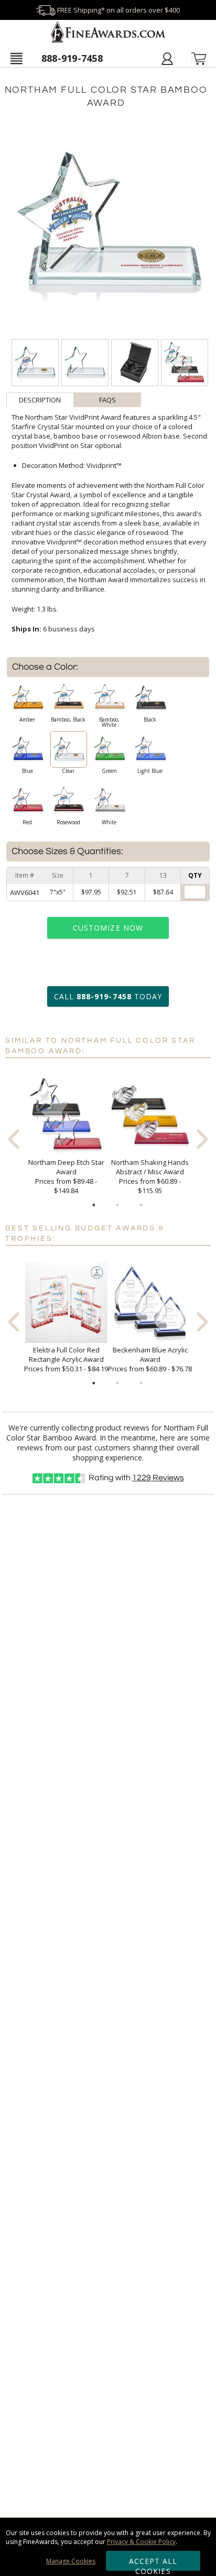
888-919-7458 (72, 58)
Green (109, 771)
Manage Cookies (71, 2561)
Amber (27, 719)
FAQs (107, 400)
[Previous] (14, 1139)
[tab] (40, 400)
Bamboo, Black (68, 719)
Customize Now (108, 928)
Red (27, 822)
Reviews (158, 1478)
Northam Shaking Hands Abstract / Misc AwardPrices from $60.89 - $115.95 (150, 1176)
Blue (28, 771)
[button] (16, 58)
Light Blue (150, 771)
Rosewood (68, 822)
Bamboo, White (109, 722)
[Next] (202, 1139)
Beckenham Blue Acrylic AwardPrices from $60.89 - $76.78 (150, 1359)
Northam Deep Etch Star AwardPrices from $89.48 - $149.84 (66, 1176)
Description (40, 400)
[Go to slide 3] (141, 1205)
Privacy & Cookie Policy (141, 2542)
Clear (68, 771)
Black (150, 719)
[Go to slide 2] (117, 1205)
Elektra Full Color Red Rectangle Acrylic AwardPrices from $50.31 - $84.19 (66, 1359)
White (109, 822)
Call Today (108, 996)
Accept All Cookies (153, 2563)
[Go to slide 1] (94, 1205)
